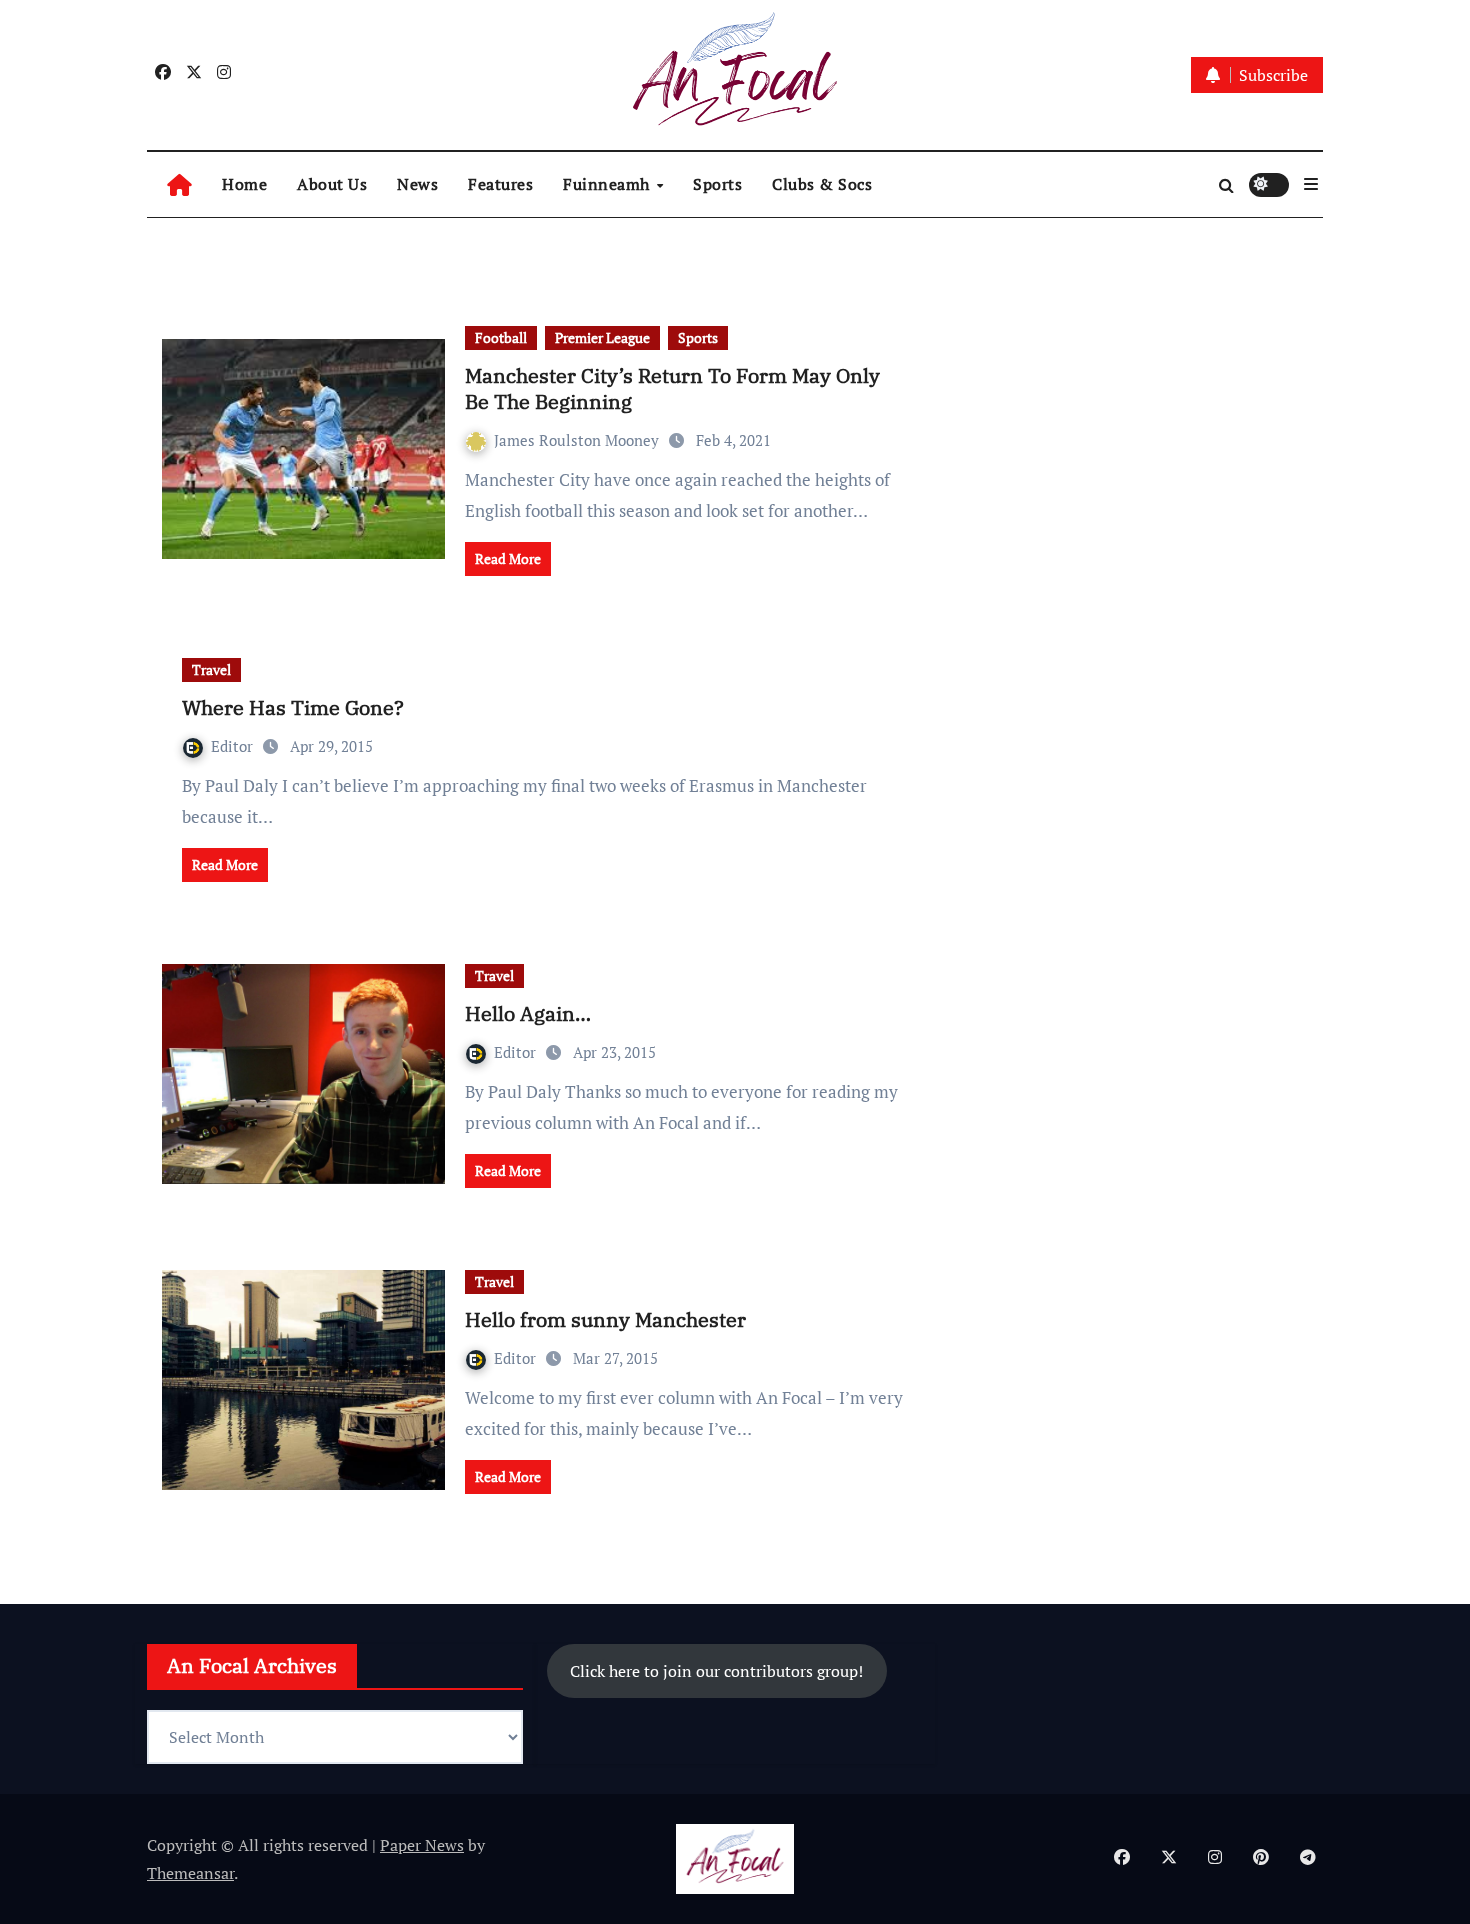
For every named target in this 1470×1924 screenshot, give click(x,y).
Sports (717, 184)
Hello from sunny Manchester (605, 1319)
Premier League (602, 337)
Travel (211, 669)
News (417, 184)
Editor (234, 746)
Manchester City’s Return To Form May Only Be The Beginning (672, 388)
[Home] (179, 184)
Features (500, 184)
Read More (508, 558)
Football (501, 337)
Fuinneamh (608, 184)
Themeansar (190, 1873)
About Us (332, 184)
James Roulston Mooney (578, 440)
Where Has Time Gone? (293, 707)
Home (244, 184)
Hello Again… (528, 1013)
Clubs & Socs (822, 184)
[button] (1311, 184)
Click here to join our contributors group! (716, 1671)
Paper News (422, 1845)
